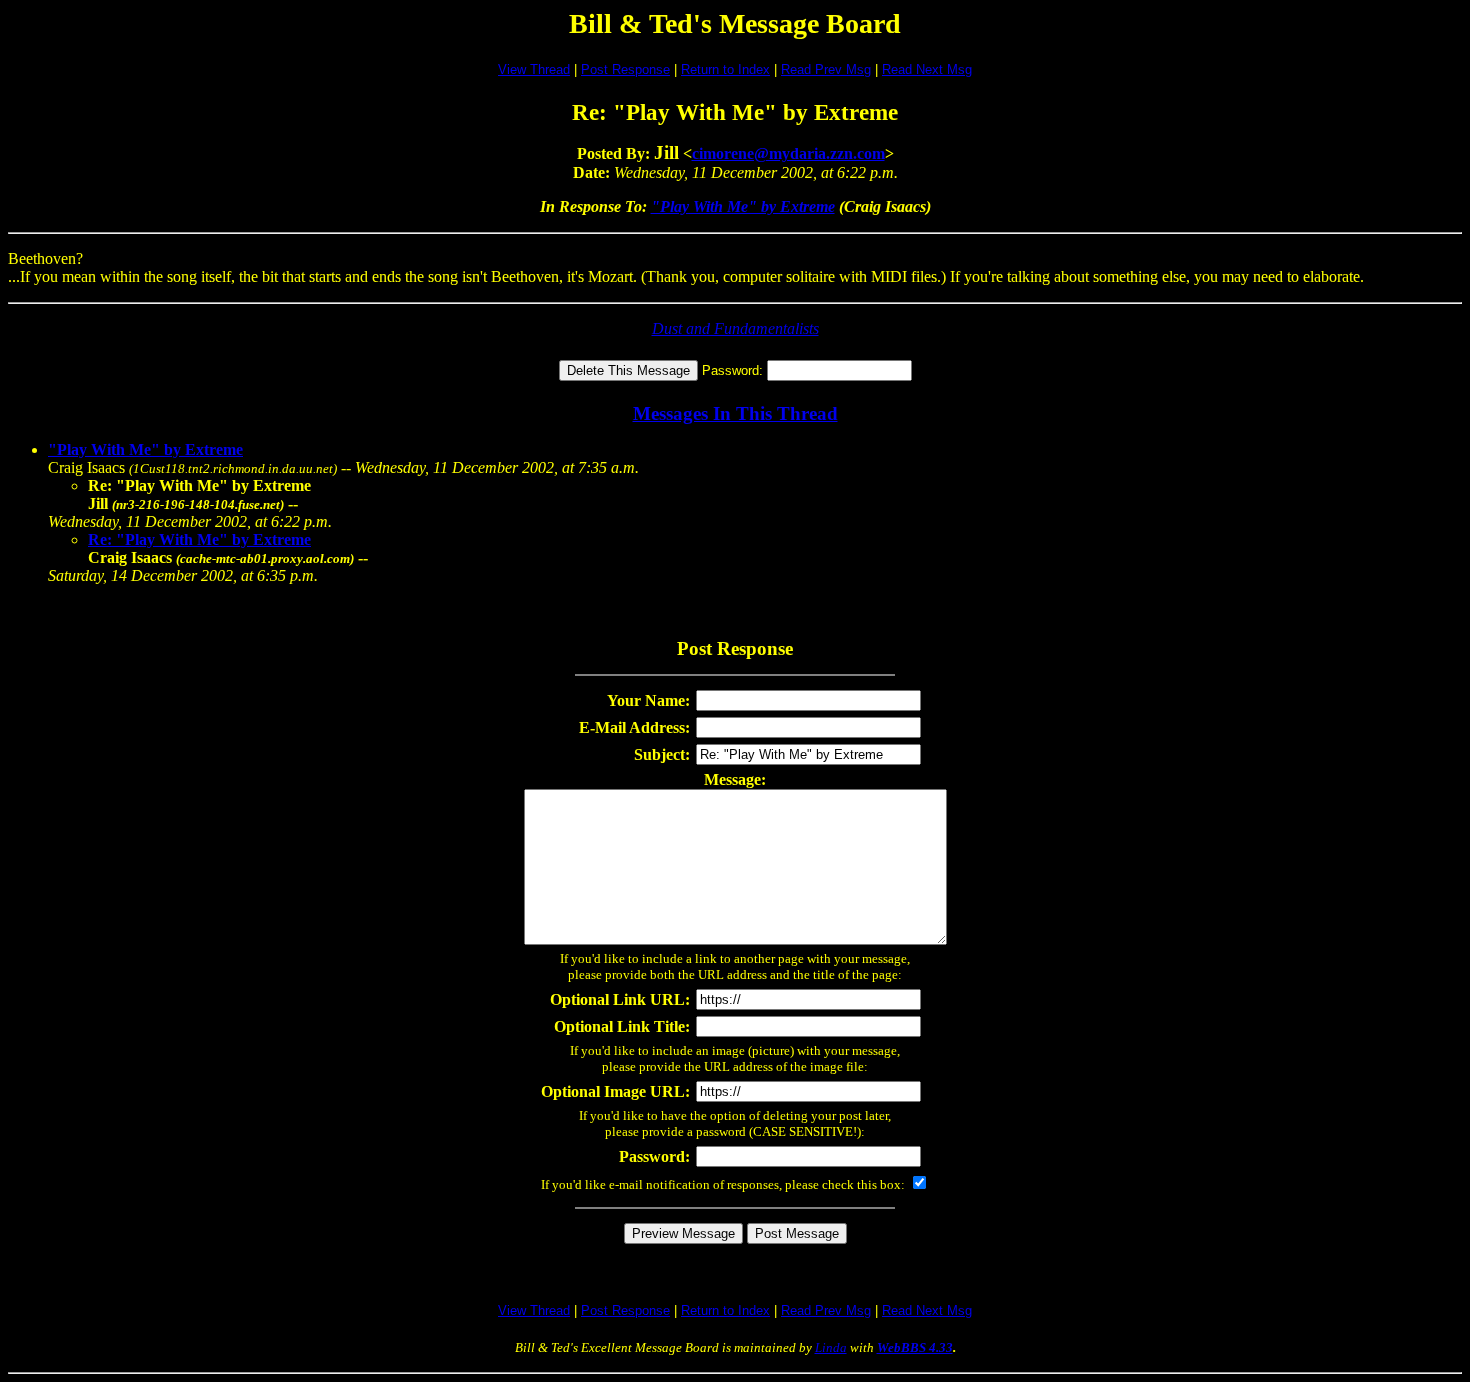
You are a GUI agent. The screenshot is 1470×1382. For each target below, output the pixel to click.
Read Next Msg (927, 69)
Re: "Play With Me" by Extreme (199, 539)
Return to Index (725, 69)
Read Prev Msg (826, 69)
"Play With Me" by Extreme (743, 206)
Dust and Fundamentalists (735, 328)
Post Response (625, 69)
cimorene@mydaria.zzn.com (788, 153)
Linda (831, 1347)
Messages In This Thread (735, 413)
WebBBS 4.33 (915, 1347)
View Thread (534, 69)
